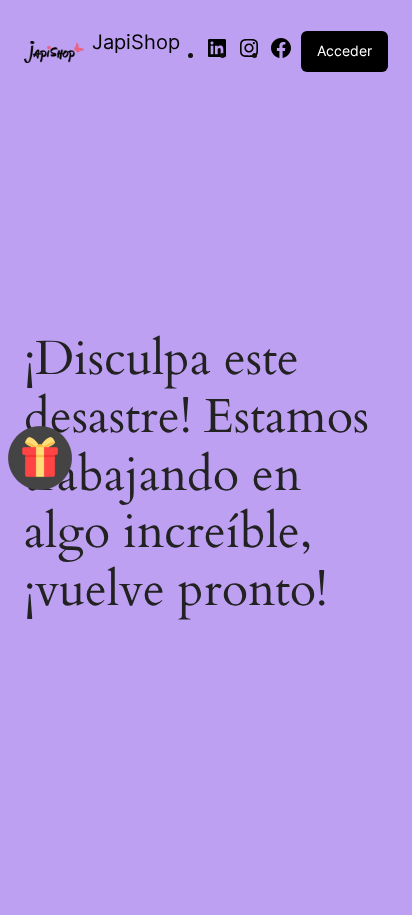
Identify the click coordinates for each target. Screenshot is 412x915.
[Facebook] (281, 54)
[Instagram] (249, 54)
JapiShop (136, 42)
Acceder (344, 50)
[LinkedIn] (217, 54)
